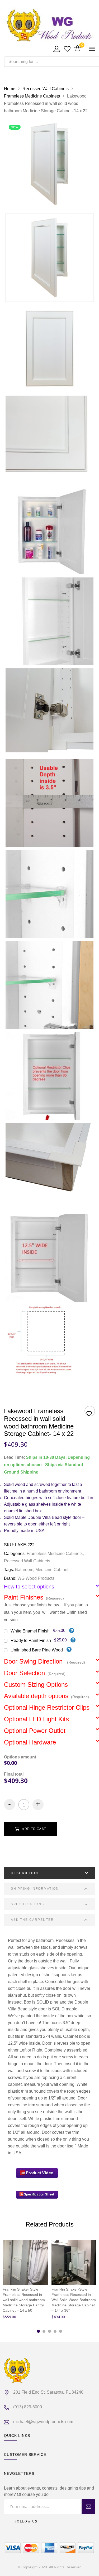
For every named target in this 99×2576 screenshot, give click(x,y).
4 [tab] (55, 2331)
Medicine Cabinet (52, 1570)
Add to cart (34, 1829)
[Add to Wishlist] (90, 1412)
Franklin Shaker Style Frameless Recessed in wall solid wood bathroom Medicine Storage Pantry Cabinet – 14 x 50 (24, 2300)
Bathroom (24, 1570)
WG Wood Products (36, 1578)
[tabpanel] (25, 2281)
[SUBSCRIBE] (88, 2507)
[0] (77, 49)
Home (10, 89)
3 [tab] (49, 2331)
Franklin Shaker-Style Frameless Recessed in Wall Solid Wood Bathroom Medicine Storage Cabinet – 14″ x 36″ (74, 2300)
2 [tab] (44, 2331)
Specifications (27, 1904)
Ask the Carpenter (32, 1920)
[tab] (49, 1873)
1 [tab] (38, 2331)
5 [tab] (61, 2331)
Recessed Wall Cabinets (46, 89)
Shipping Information (35, 1889)
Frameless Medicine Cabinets (32, 96)
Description (25, 1873)
